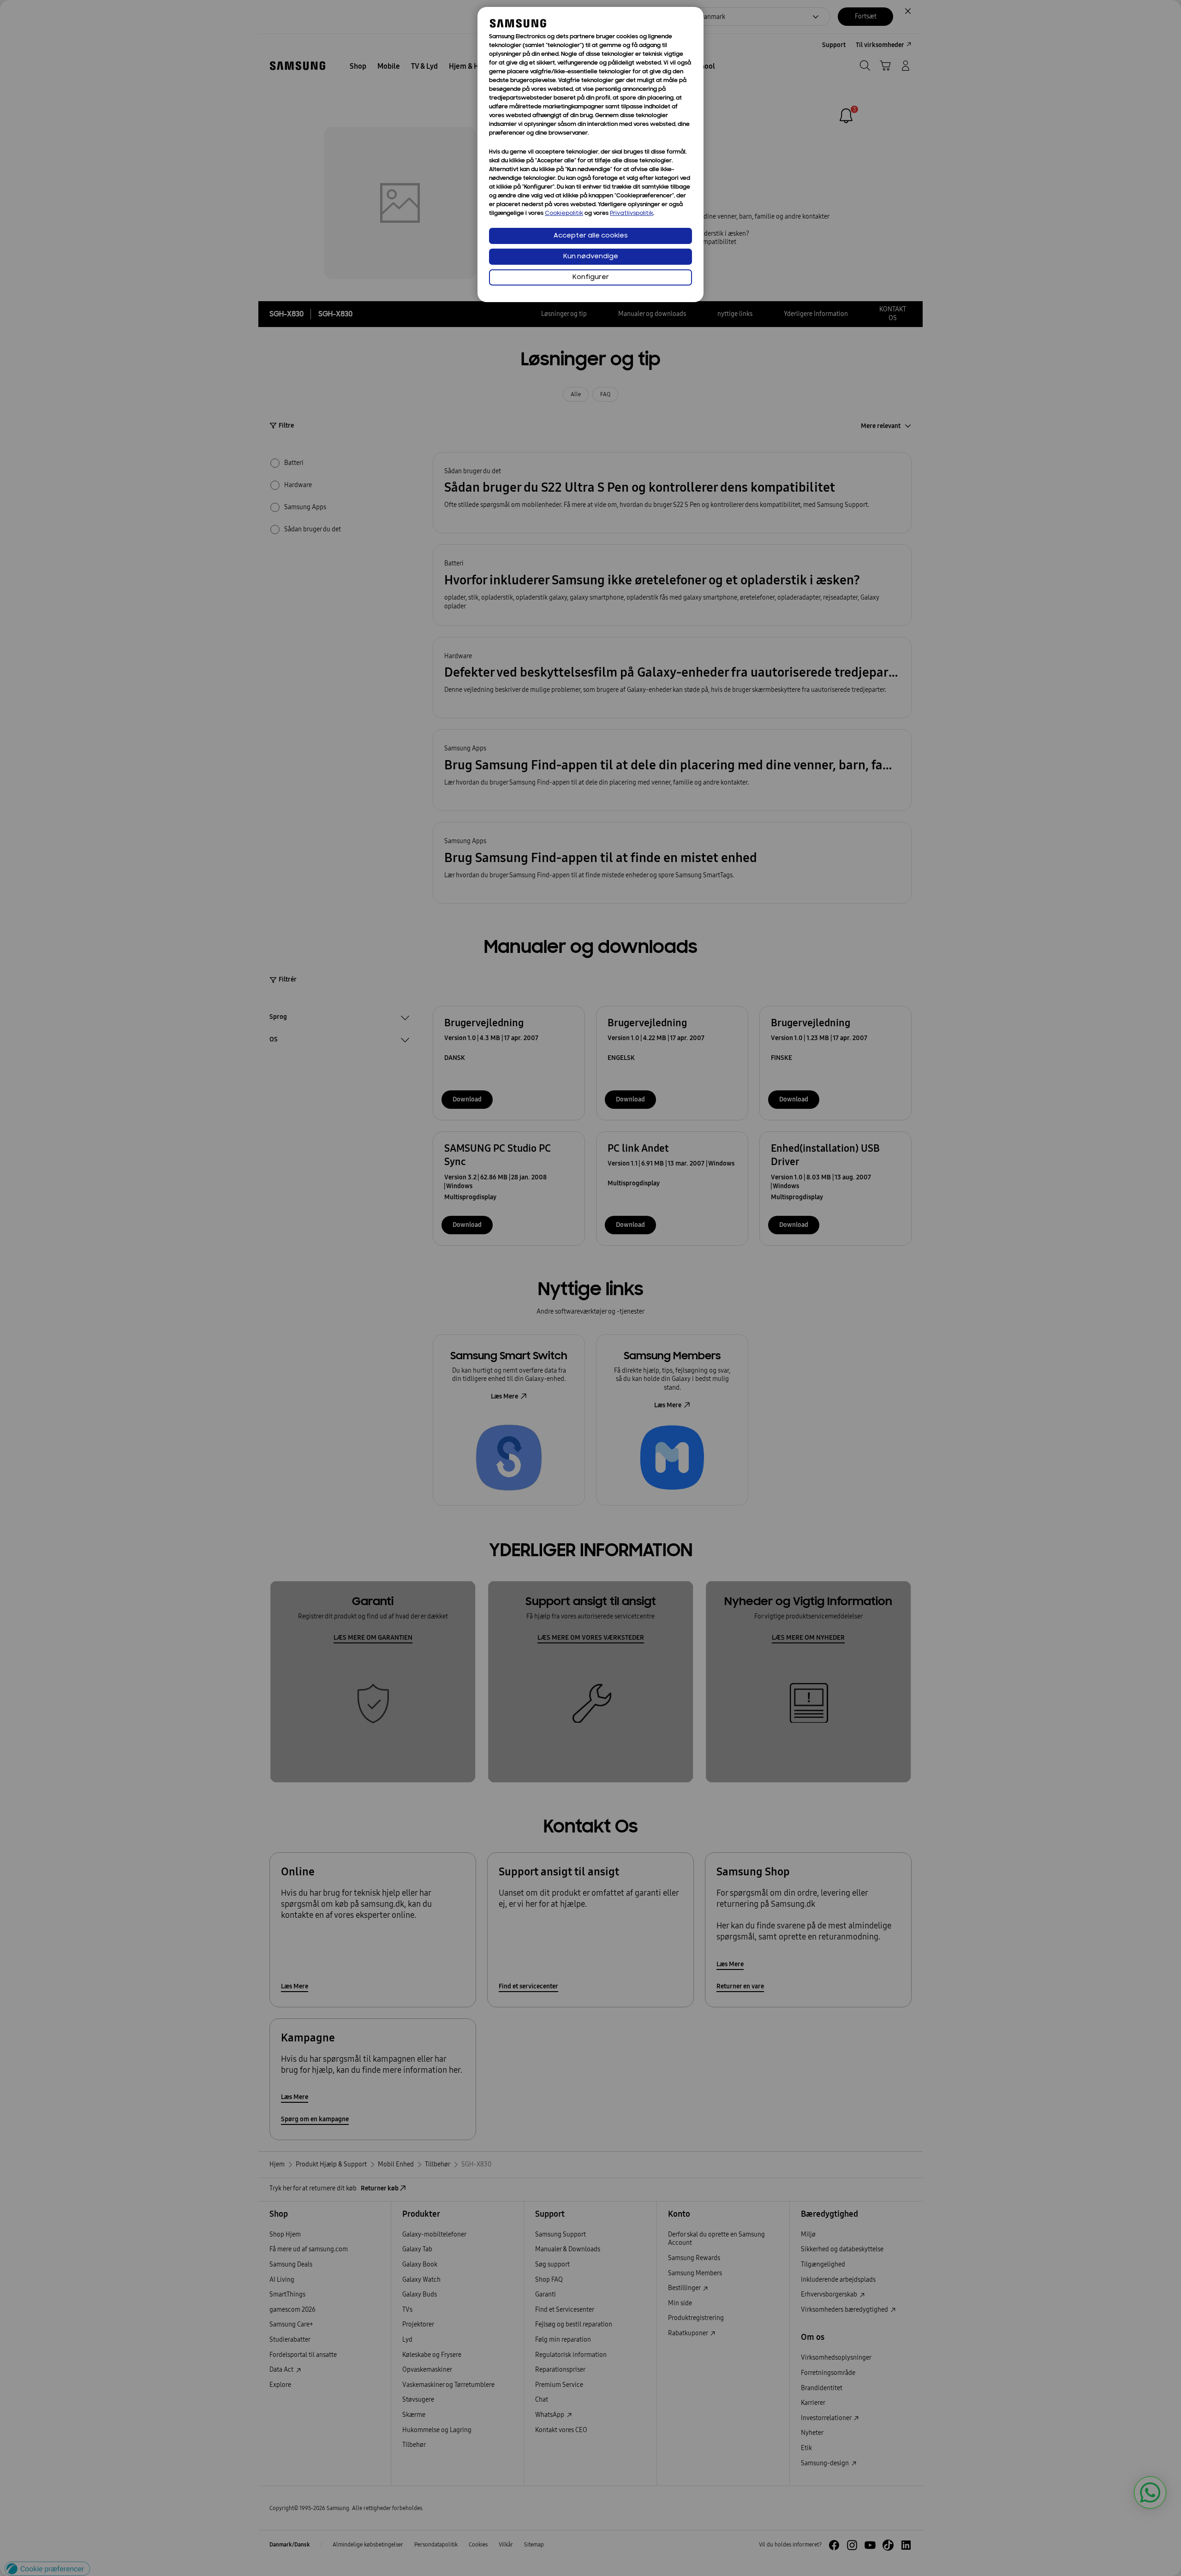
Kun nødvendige (591, 257)
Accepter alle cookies (591, 236)
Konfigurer (591, 277)
